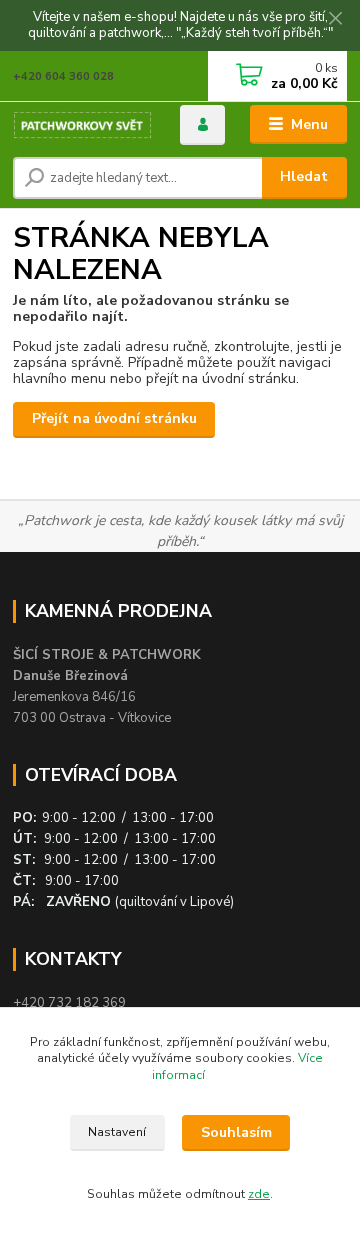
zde (259, 1194)
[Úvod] (82, 125)
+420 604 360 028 (63, 76)
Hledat (304, 176)
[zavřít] (335, 20)
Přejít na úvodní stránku (114, 418)
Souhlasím (236, 1132)
